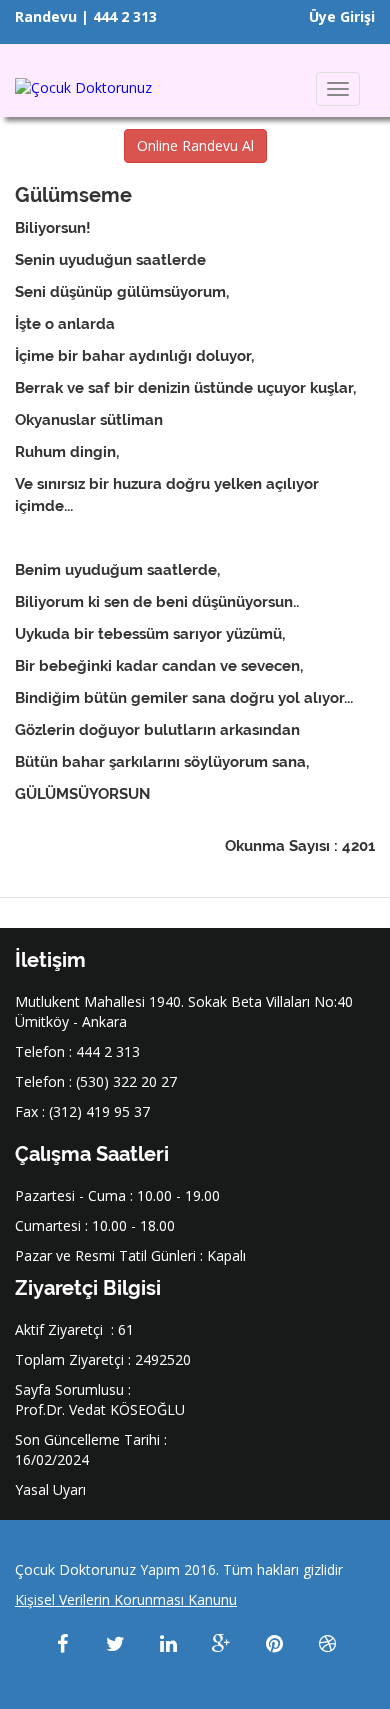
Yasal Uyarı (50, 1489)
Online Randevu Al (195, 145)
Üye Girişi (342, 16)
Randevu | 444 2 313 (86, 16)
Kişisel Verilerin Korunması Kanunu (126, 1599)
